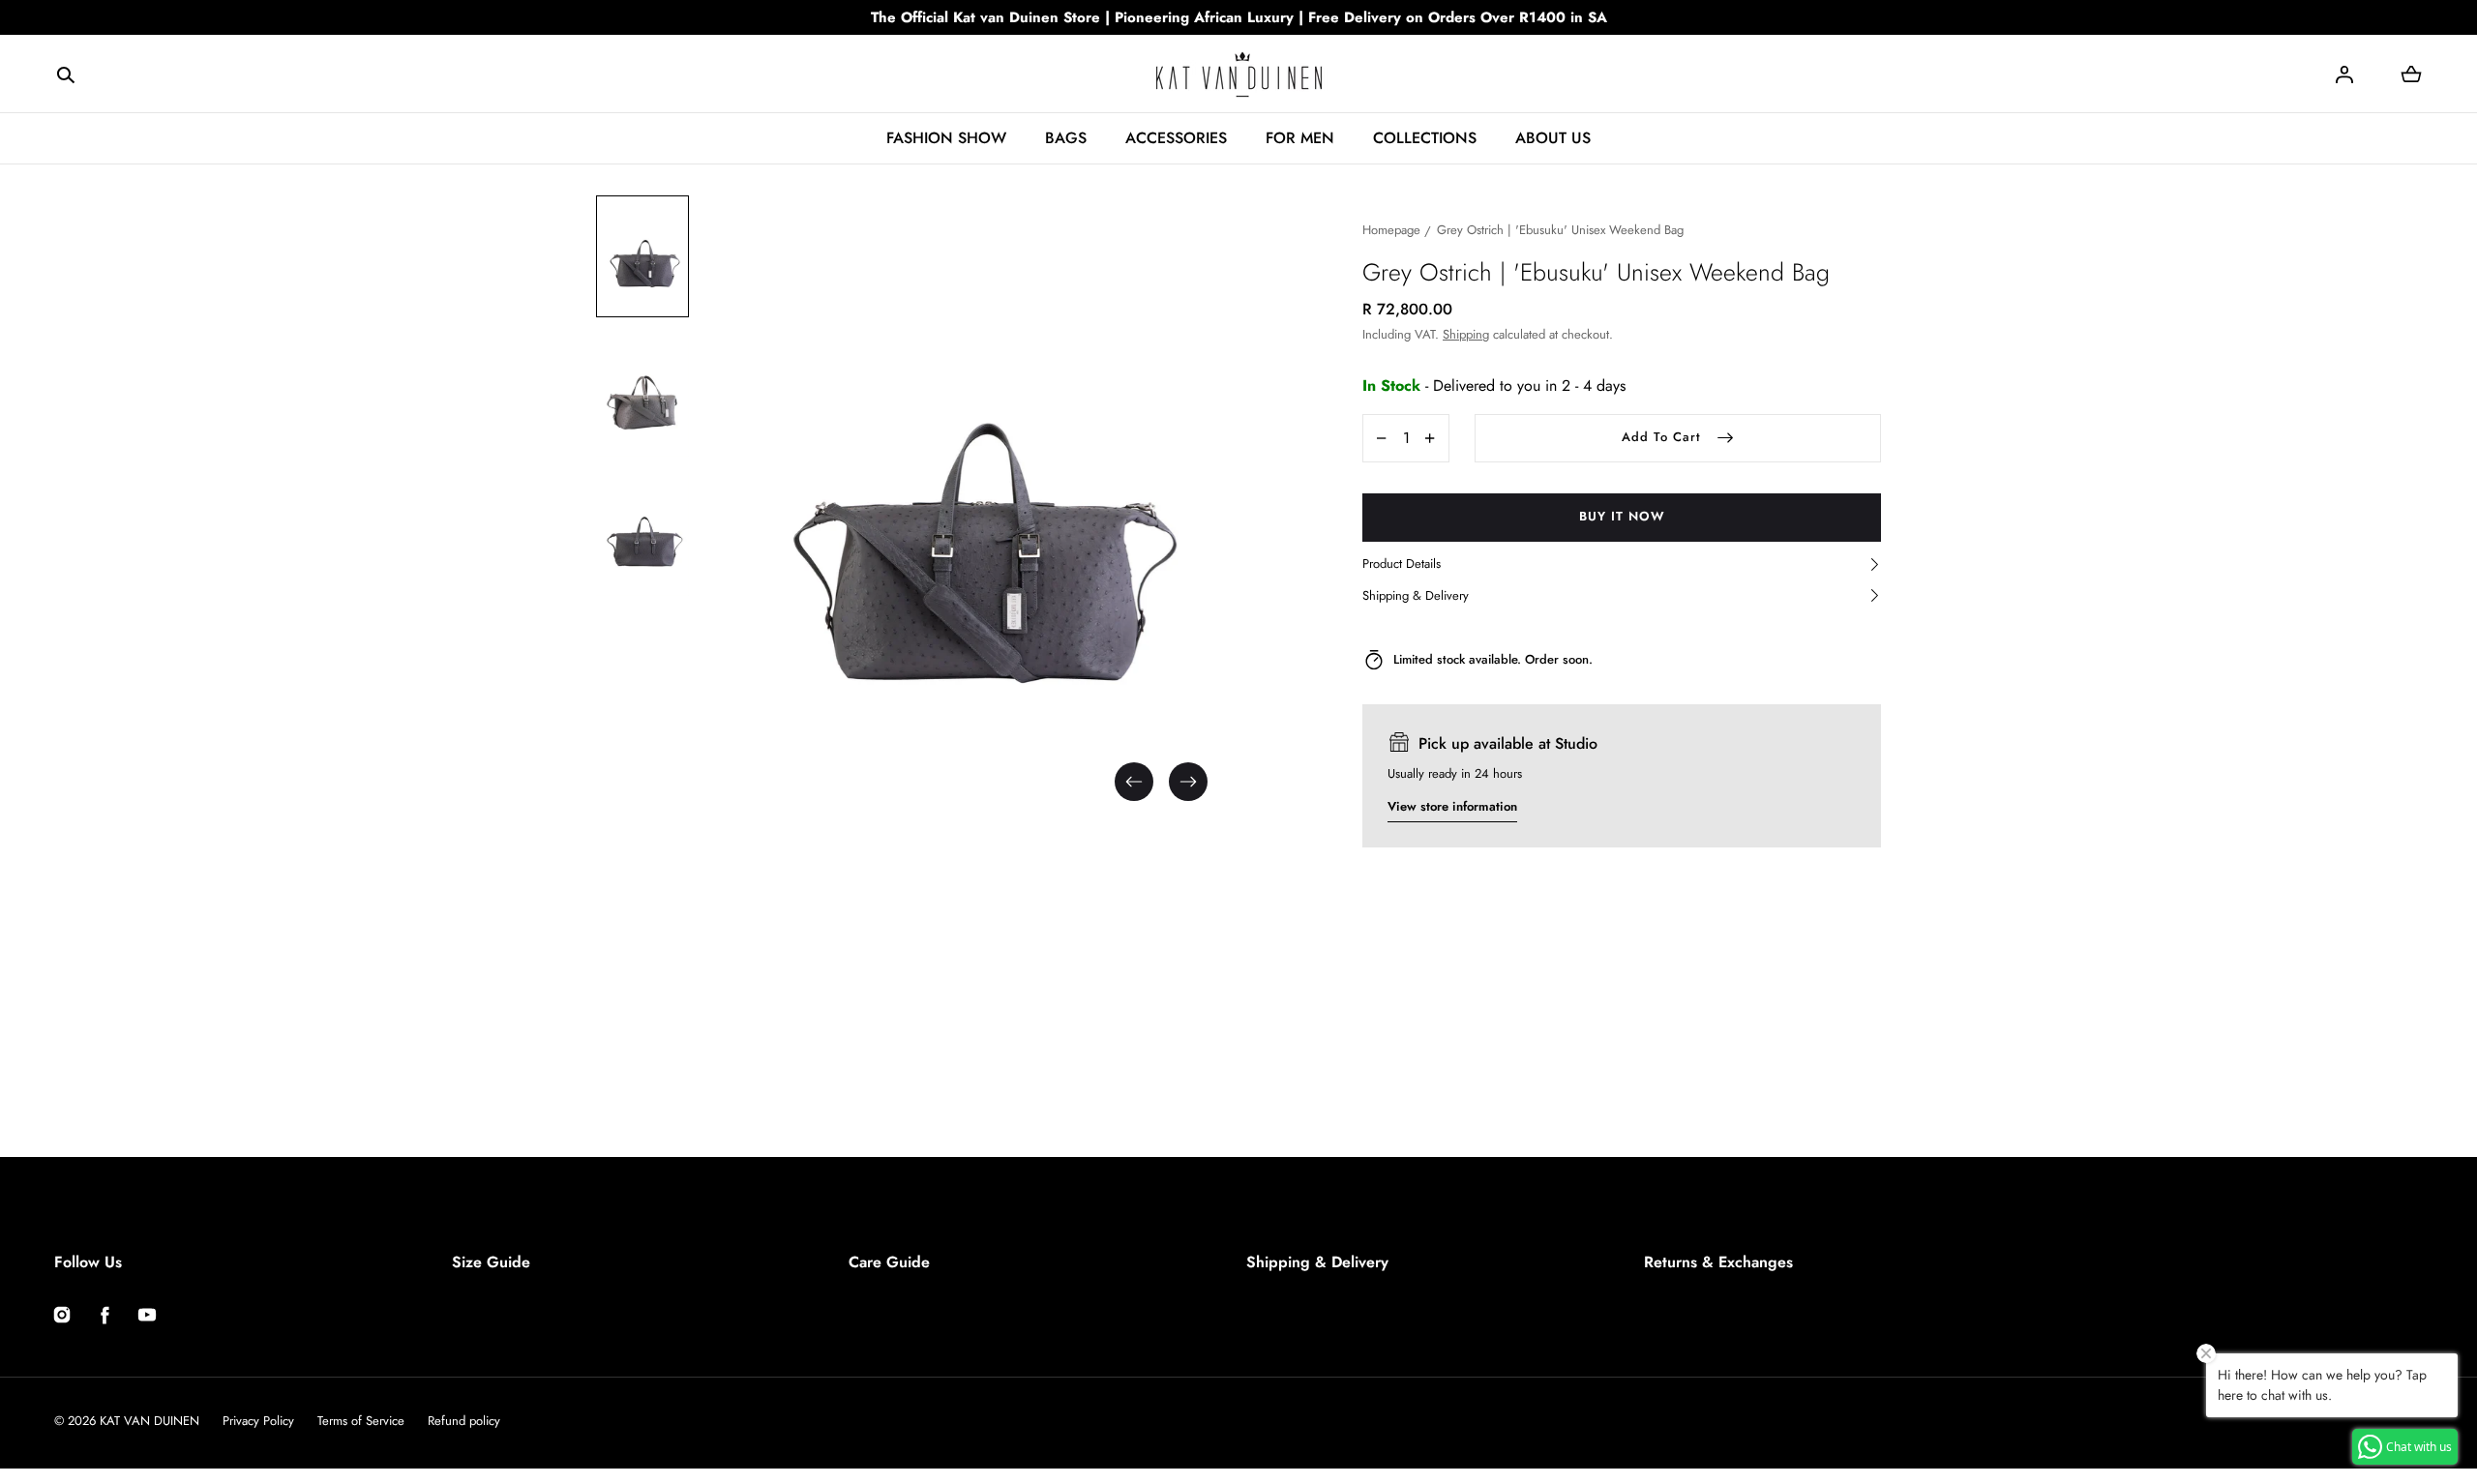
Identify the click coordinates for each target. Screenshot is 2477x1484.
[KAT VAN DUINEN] (1239, 74)
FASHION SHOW (946, 138)
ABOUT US (1553, 138)
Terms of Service (361, 1421)
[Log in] (2344, 74)
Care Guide (889, 1262)
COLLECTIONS (1425, 138)
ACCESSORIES (1176, 138)
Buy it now (1622, 516)
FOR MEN (1300, 138)
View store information (1452, 806)
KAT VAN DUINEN (149, 1421)
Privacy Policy (258, 1421)
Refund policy (464, 1421)
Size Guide (491, 1262)
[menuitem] (642, 256)
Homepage (1391, 230)
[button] (66, 74)
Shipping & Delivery (1317, 1262)
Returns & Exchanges (1718, 1262)
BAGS (1066, 138)
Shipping (1466, 334)
